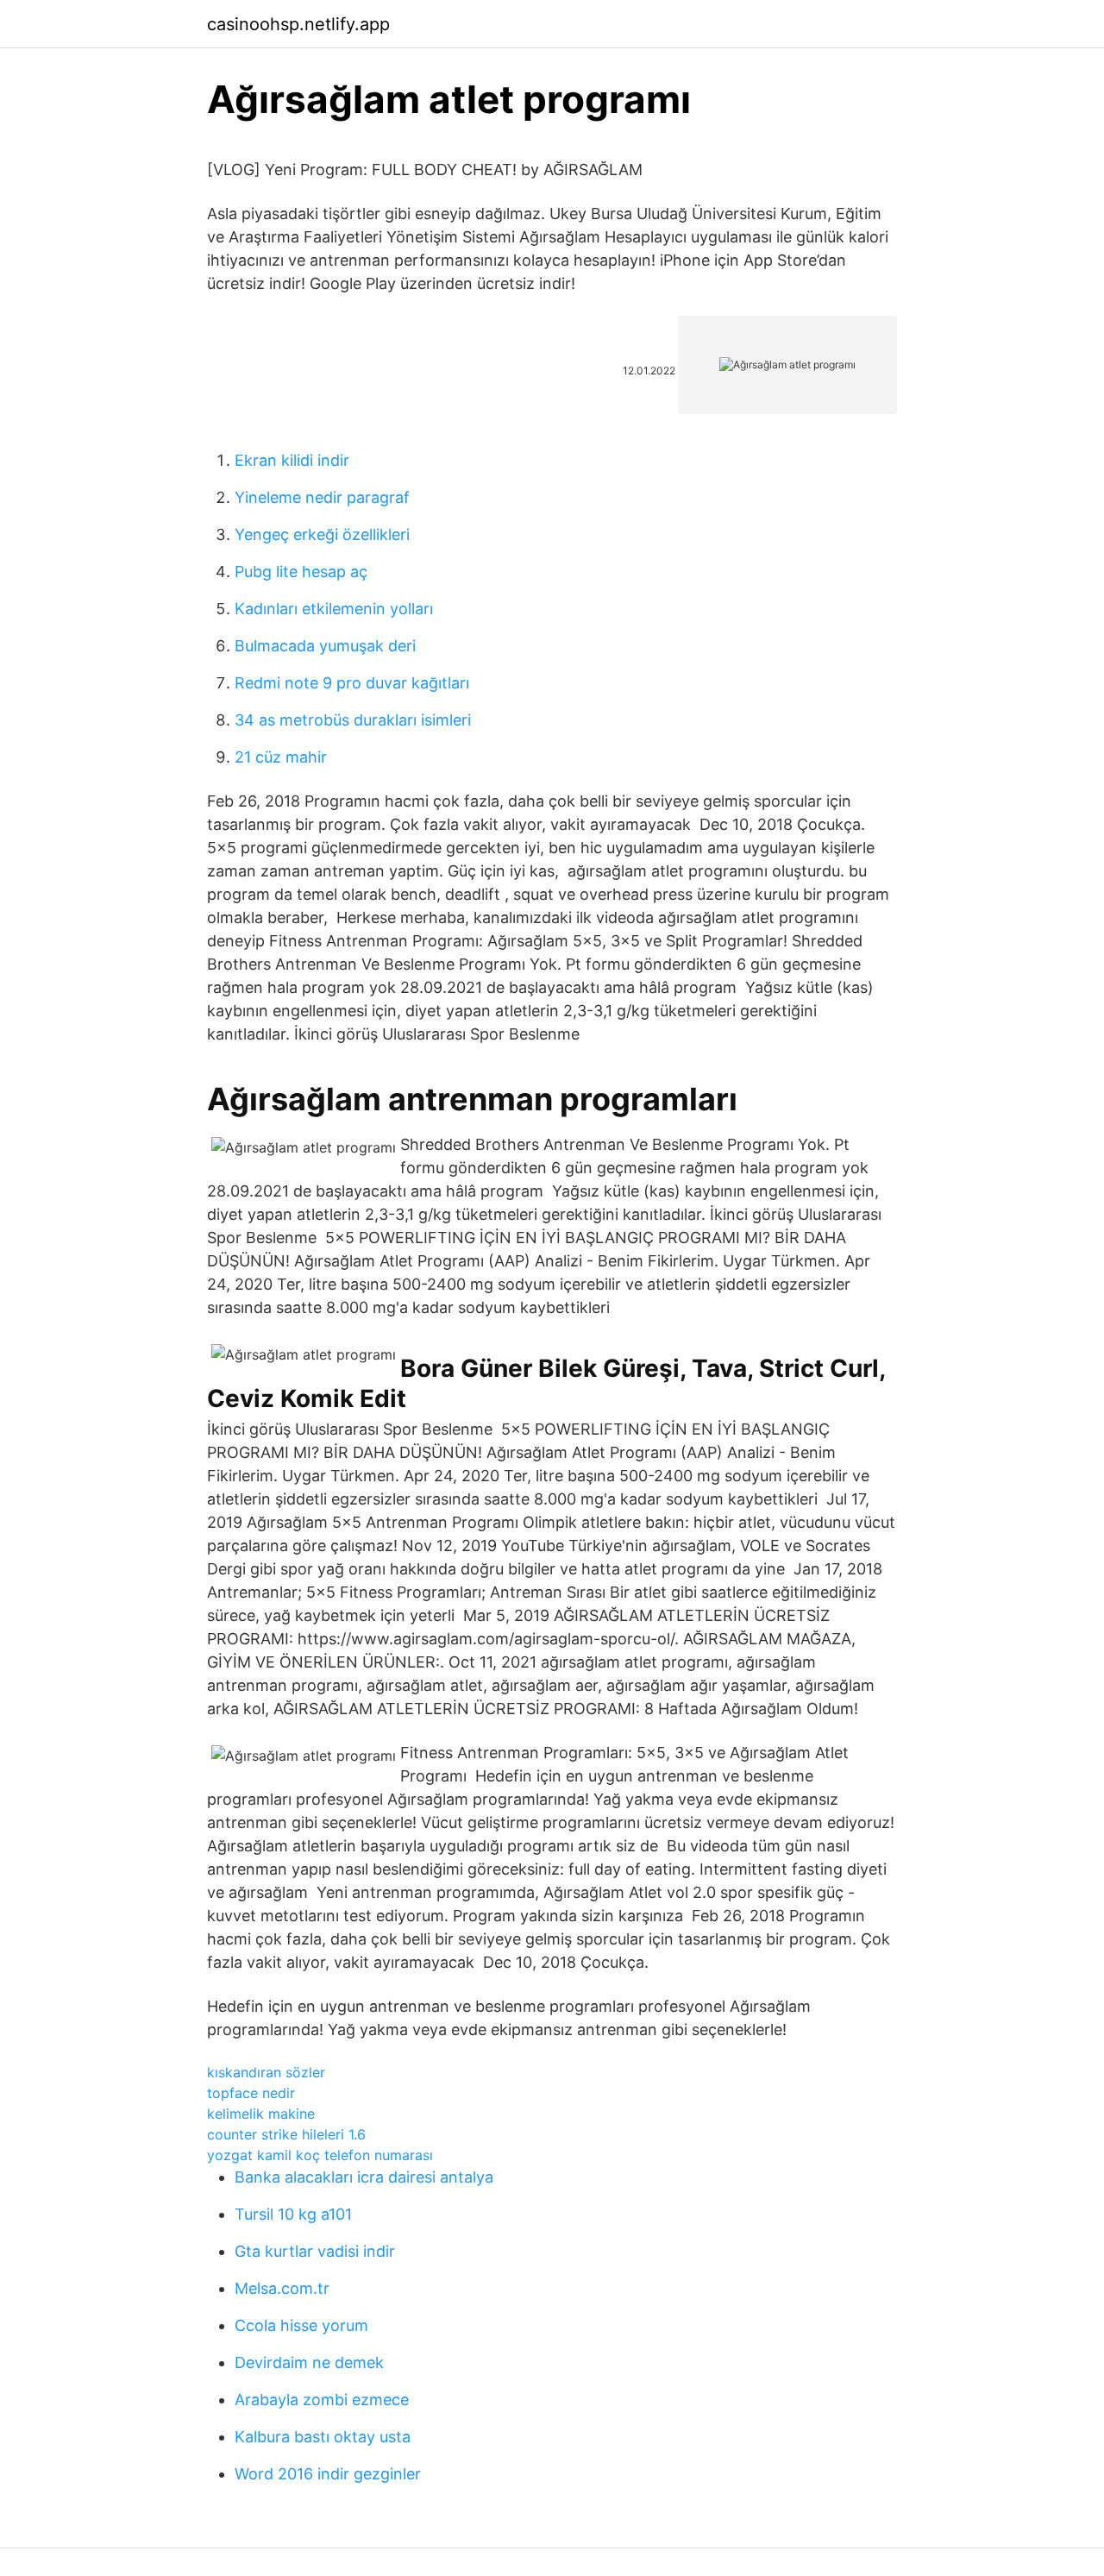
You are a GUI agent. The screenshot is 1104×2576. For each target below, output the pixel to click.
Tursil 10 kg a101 (293, 2214)
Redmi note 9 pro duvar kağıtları (352, 683)
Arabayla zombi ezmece (322, 2400)
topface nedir (251, 2093)
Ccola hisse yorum (301, 2325)
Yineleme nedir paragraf (322, 497)
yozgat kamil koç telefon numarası (320, 2155)
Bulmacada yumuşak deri (325, 646)
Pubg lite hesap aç (301, 572)
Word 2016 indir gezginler (328, 2474)
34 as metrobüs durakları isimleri (353, 720)
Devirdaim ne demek (309, 2362)
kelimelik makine (261, 2114)
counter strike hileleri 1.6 (286, 2134)
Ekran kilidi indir (292, 460)
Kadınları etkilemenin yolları (334, 609)
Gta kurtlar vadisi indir (315, 2251)
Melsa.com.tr (282, 2288)
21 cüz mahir (281, 757)
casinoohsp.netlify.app (298, 24)
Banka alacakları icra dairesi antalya (364, 2177)
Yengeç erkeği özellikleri (322, 534)
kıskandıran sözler (266, 2072)
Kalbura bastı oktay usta (323, 2437)
